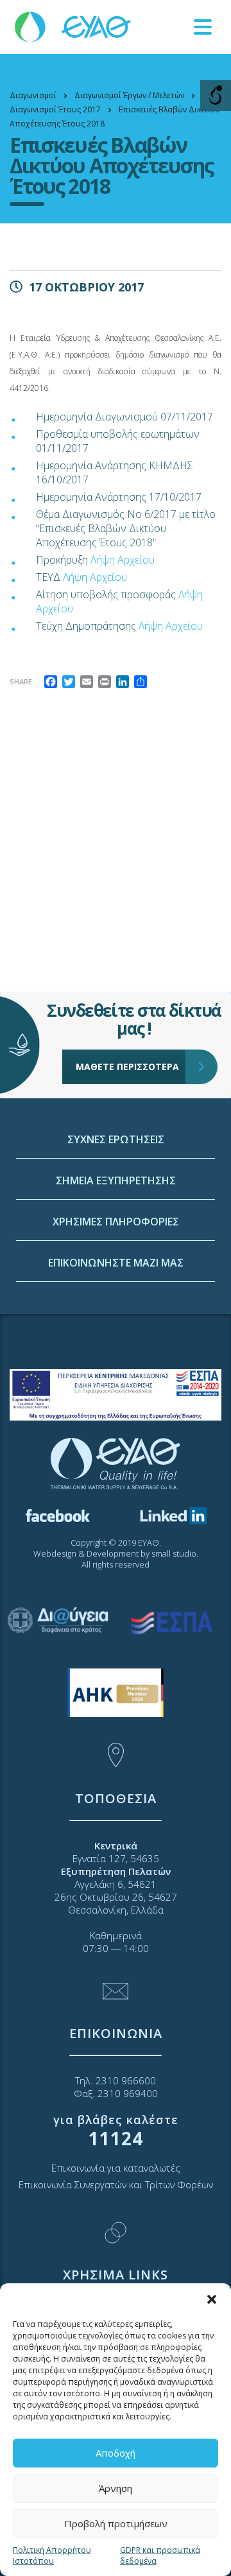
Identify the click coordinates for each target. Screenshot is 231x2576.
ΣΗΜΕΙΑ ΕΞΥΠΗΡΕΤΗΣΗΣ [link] (116, 1180)
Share (21, 681)
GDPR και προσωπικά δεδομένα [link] (160, 2555)
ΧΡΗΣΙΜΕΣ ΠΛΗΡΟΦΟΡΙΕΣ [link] (116, 1222)
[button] (212, 2299)
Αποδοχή (116, 2453)
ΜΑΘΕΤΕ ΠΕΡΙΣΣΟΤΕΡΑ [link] (127, 1067)
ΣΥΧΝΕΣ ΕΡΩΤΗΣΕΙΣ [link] (116, 1139)
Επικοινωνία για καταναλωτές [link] (116, 2168)
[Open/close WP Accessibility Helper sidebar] (216, 96)
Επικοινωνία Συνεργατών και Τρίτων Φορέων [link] (116, 2184)
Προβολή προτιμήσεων (116, 2523)
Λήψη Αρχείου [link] (123, 560)
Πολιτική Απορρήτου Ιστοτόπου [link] (52, 2555)
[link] (74, 26)
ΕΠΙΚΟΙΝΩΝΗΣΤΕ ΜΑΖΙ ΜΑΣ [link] (116, 1263)
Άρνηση (116, 2488)
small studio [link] (174, 1553)
